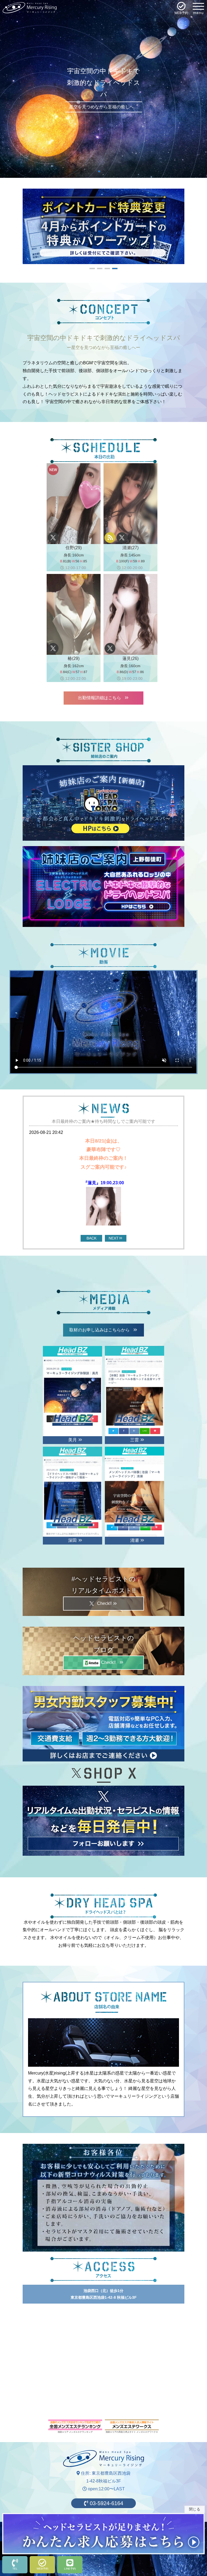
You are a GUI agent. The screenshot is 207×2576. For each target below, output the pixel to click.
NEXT (114, 1238)
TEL (15, 2569)
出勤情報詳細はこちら (102, 698)
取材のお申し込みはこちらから (102, 1330)
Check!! (106, 1603)
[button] (99, 171)
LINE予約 (70, 2569)
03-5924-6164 (106, 2503)
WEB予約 (42, 2569)
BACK (92, 1238)
